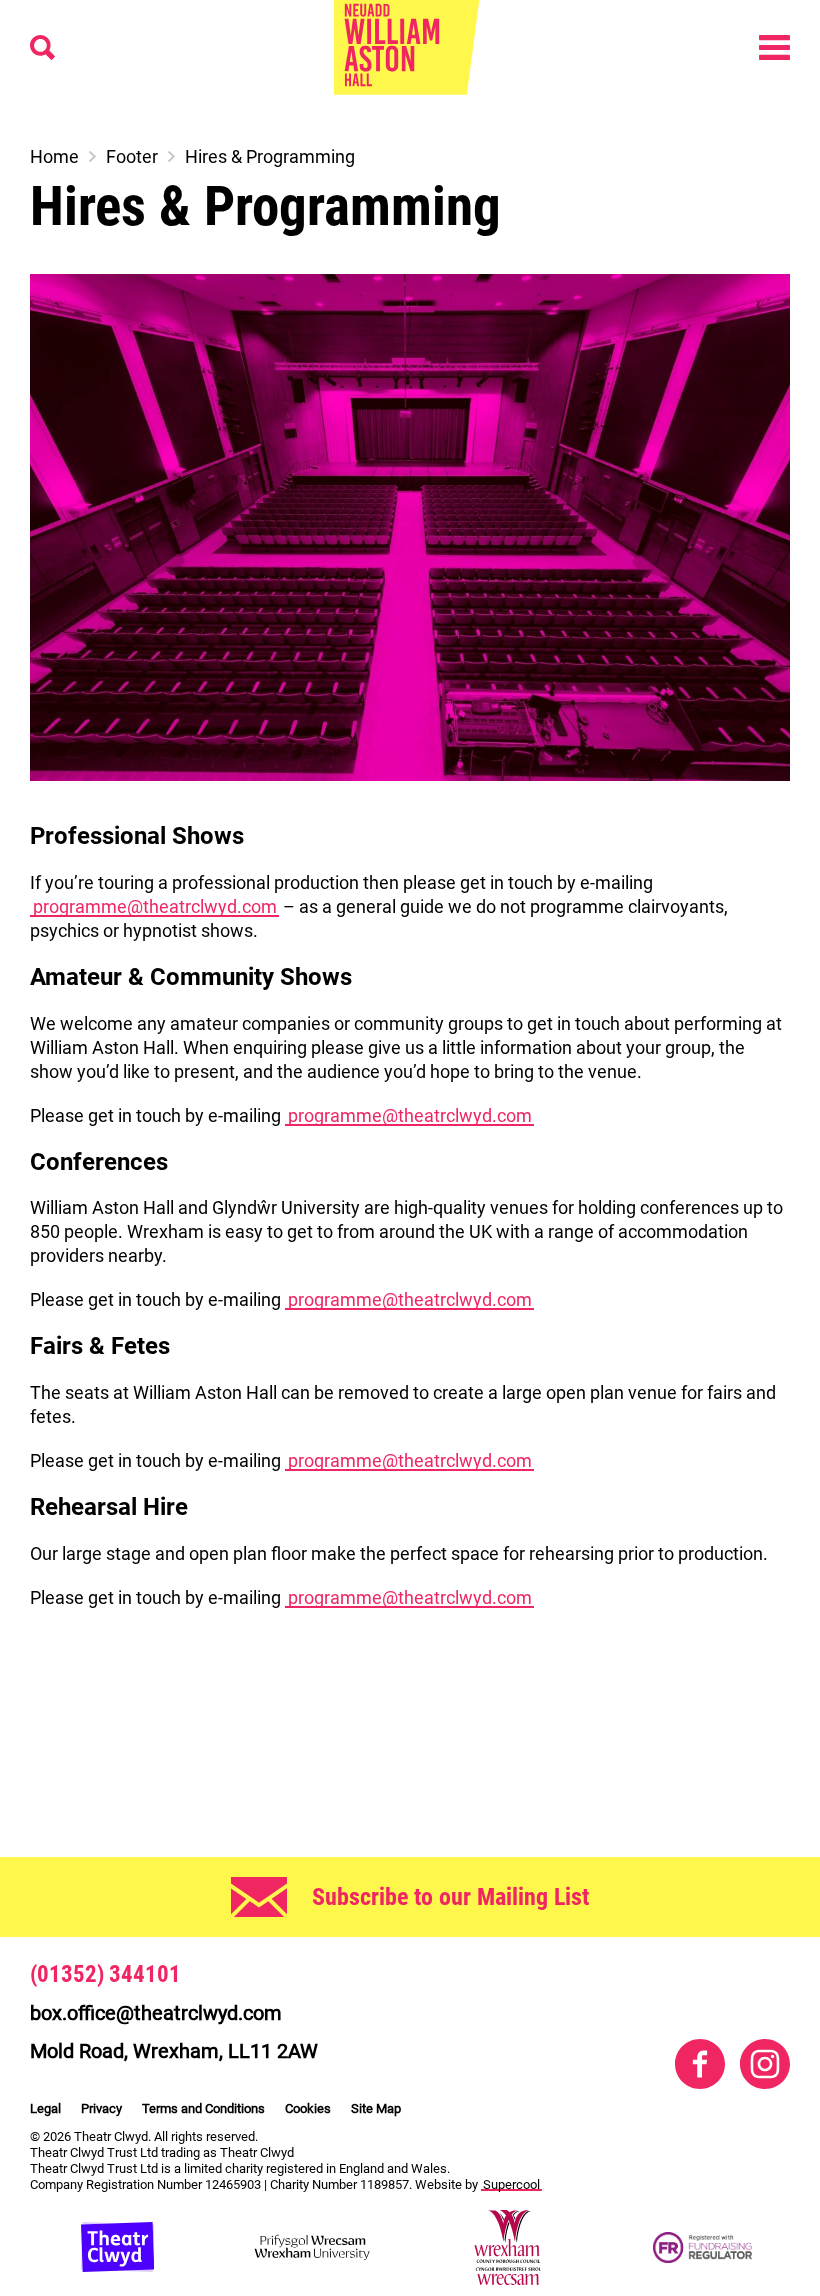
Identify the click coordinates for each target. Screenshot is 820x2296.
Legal (45, 2108)
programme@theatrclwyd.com (155, 906)
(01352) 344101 (105, 1975)
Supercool (511, 2184)
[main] (410, 956)
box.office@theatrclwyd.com (156, 2013)
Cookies (308, 2108)
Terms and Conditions (203, 2108)
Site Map (376, 2108)
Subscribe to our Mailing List (450, 1897)
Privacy (101, 2108)
